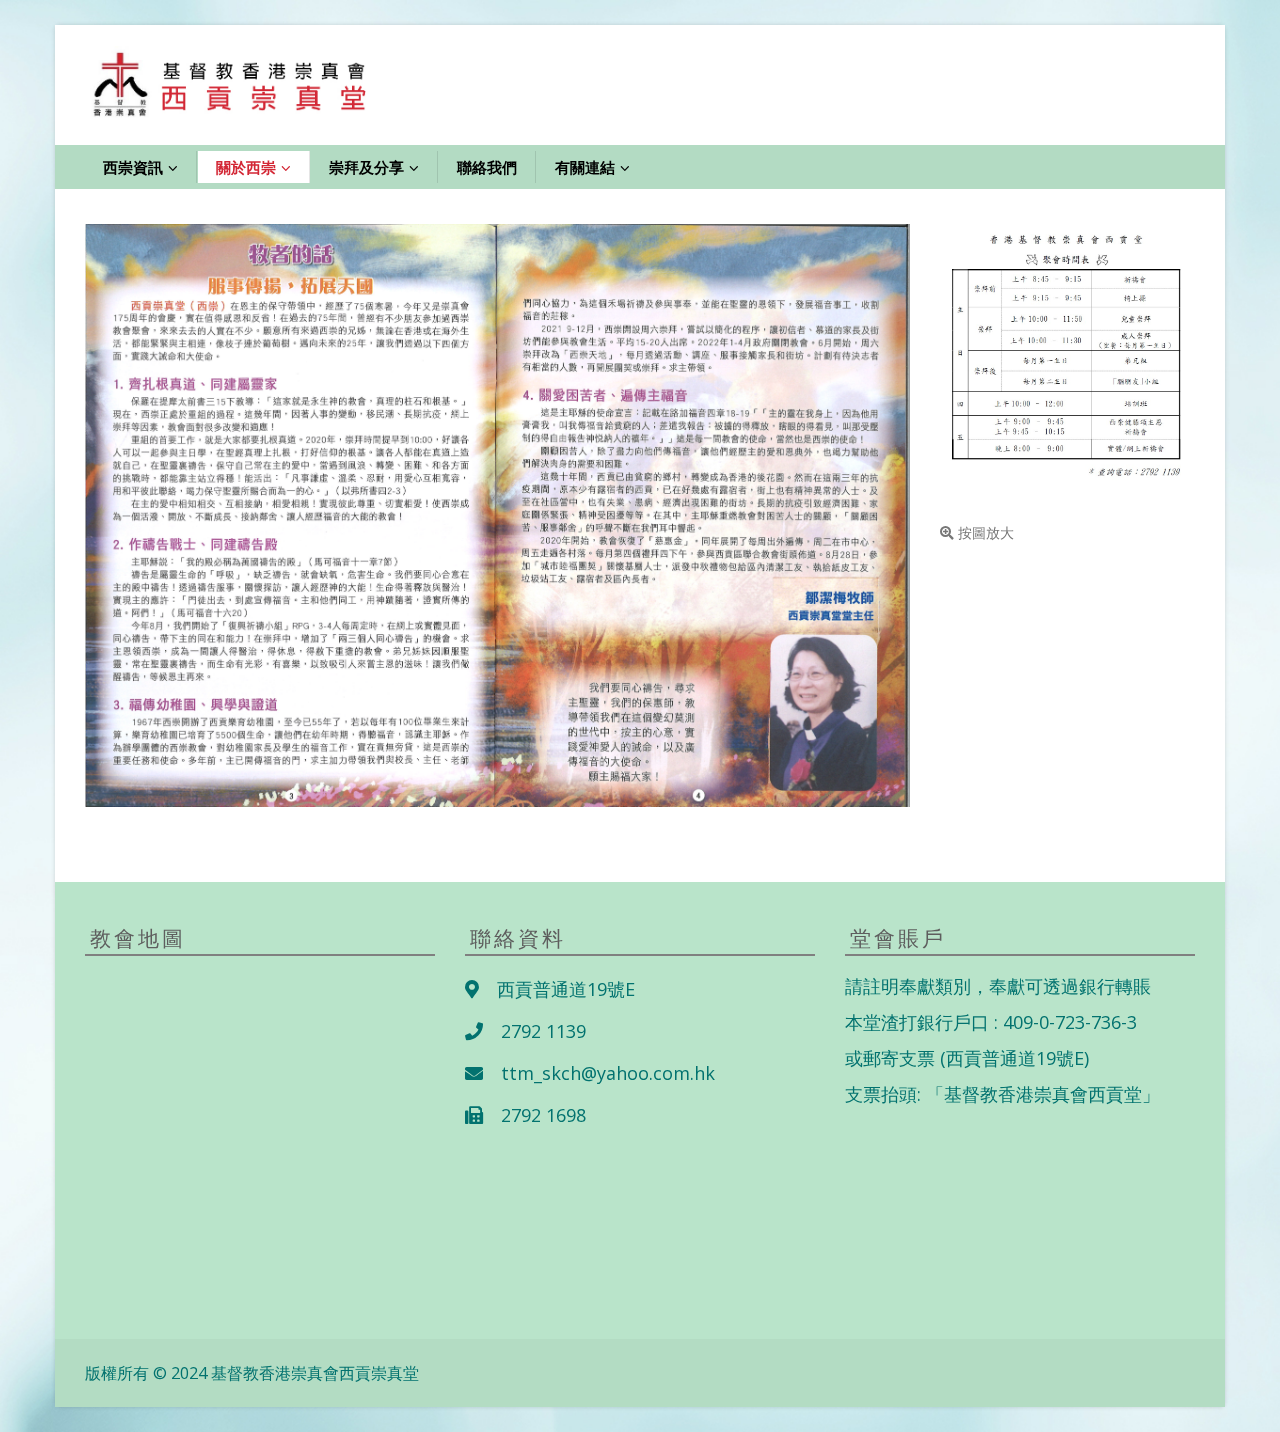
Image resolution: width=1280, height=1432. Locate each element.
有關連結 (585, 167)
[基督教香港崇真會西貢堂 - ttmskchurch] (235, 84)
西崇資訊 (133, 167)
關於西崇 (246, 167)
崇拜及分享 (366, 167)
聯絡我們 (487, 167)
